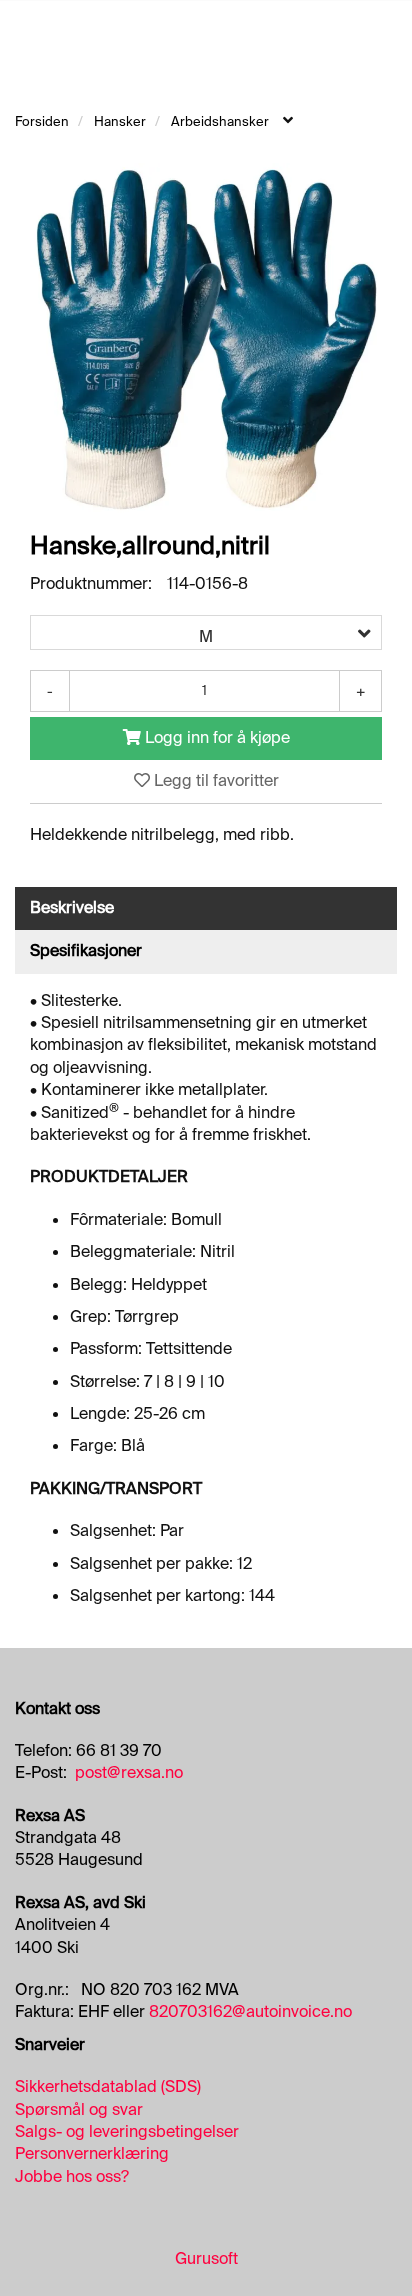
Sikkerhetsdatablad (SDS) (108, 2086)
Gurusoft (206, 2258)
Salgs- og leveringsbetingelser (127, 2131)
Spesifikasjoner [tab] (86, 950)
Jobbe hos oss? (72, 2176)
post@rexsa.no (129, 1772)
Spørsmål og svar (79, 2109)
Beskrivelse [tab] (72, 907)
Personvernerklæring (92, 2153)
